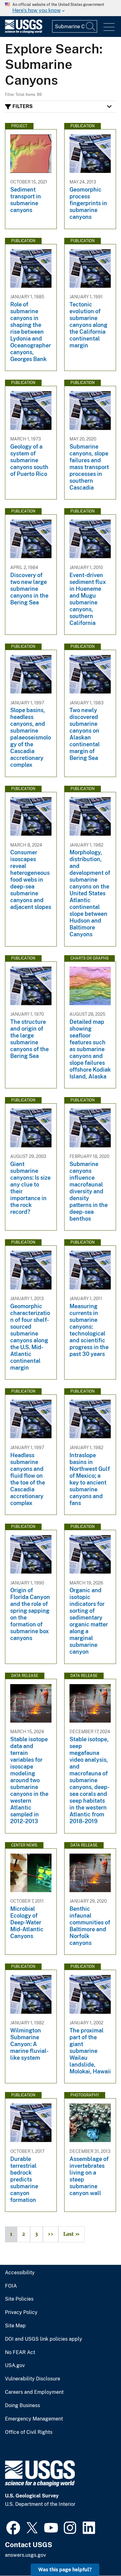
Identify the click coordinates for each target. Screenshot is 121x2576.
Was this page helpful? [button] (65, 2570)
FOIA (11, 2286)
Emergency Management (34, 2419)
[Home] (24, 32)
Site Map (15, 2326)
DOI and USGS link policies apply (44, 2339)
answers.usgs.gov (25, 2555)
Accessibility (20, 2273)
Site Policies (19, 2299)
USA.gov (15, 2366)
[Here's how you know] (60, 8)
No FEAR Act (20, 2352)
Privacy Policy (21, 2312)
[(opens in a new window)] (13, 2527)
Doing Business (22, 2406)
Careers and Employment (34, 2392)
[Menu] (109, 27)
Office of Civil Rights (29, 2432)
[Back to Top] (99, 2553)
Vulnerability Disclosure (33, 2379)
